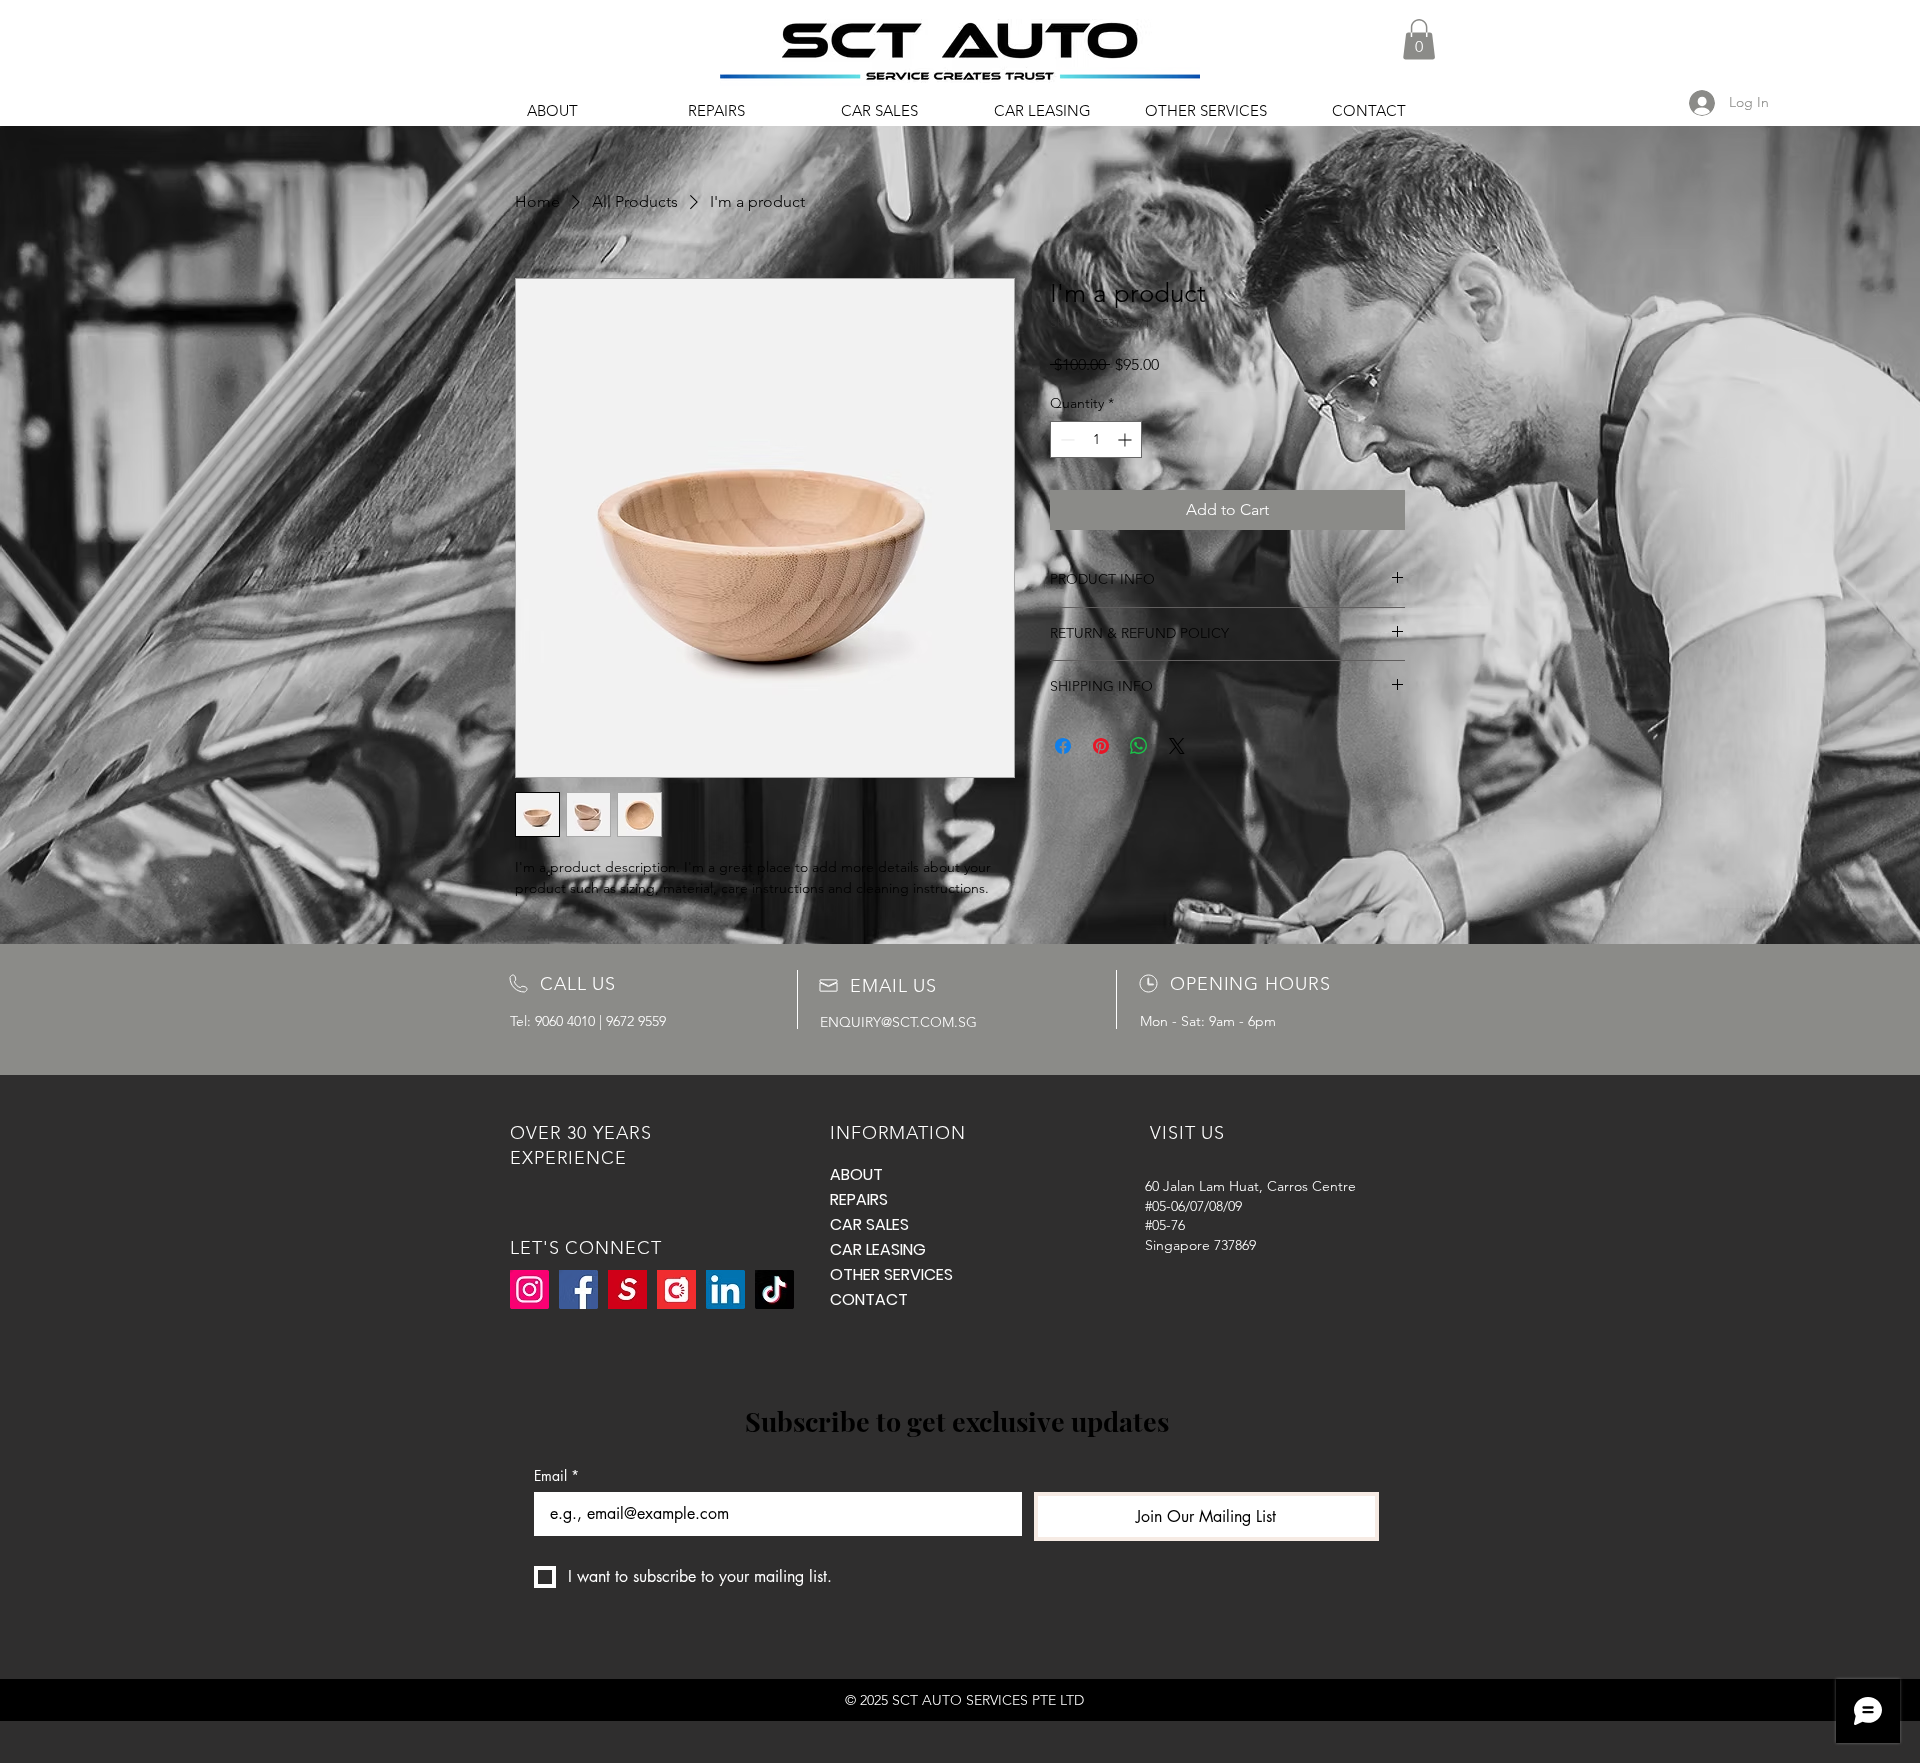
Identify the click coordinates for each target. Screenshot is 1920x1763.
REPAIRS (859, 1199)
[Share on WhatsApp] (1139, 746)
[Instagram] (529, 1289)
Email (556, 1475)
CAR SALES (869, 1224)
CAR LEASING (878, 1249)
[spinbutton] (1096, 439)
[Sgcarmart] (627, 1289)
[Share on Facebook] (1063, 746)
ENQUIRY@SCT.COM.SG (898, 1022)
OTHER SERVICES (878, 1274)
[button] (1419, 39)
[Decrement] (1065, 439)
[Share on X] (1177, 746)
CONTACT (869, 1299)
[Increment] (1126, 439)
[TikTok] (774, 1289)
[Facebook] (578, 1289)
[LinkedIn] (725, 1289)
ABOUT (856, 1174)
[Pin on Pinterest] (1101, 746)
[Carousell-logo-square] (676, 1289)
